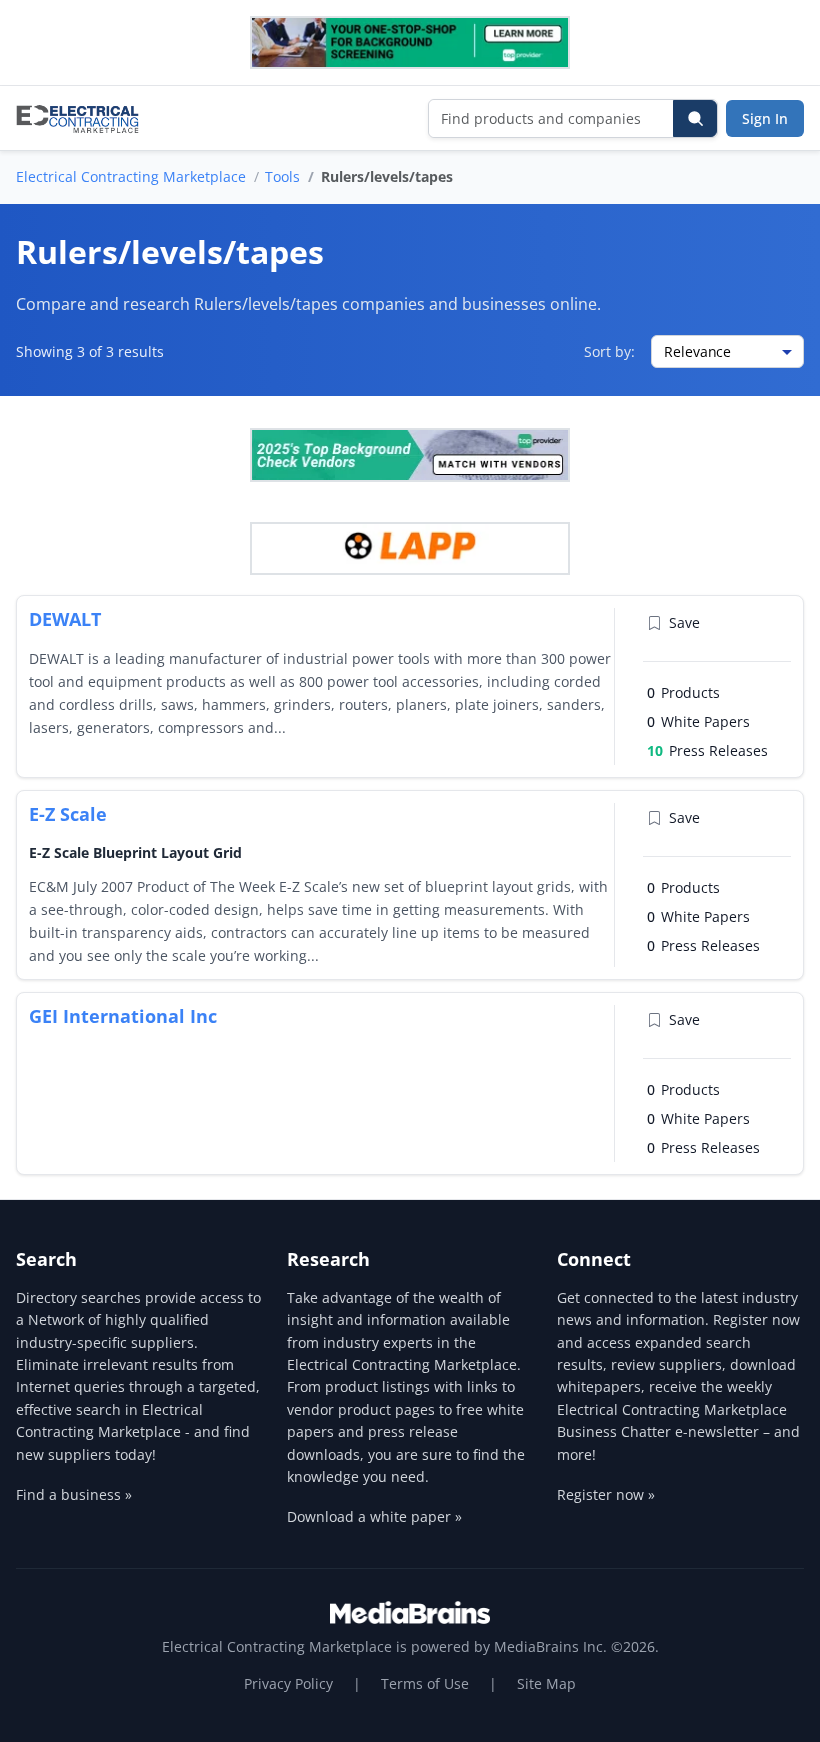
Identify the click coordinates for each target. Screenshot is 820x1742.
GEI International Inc (123, 1016)
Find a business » (74, 1494)
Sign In (765, 118)
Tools (282, 176)
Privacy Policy (288, 1683)
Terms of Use (425, 1683)
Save (684, 622)
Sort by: (609, 351)
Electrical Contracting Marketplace (131, 176)
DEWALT (65, 619)
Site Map (546, 1683)
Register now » (606, 1494)
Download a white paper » (374, 1516)
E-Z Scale (68, 814)
